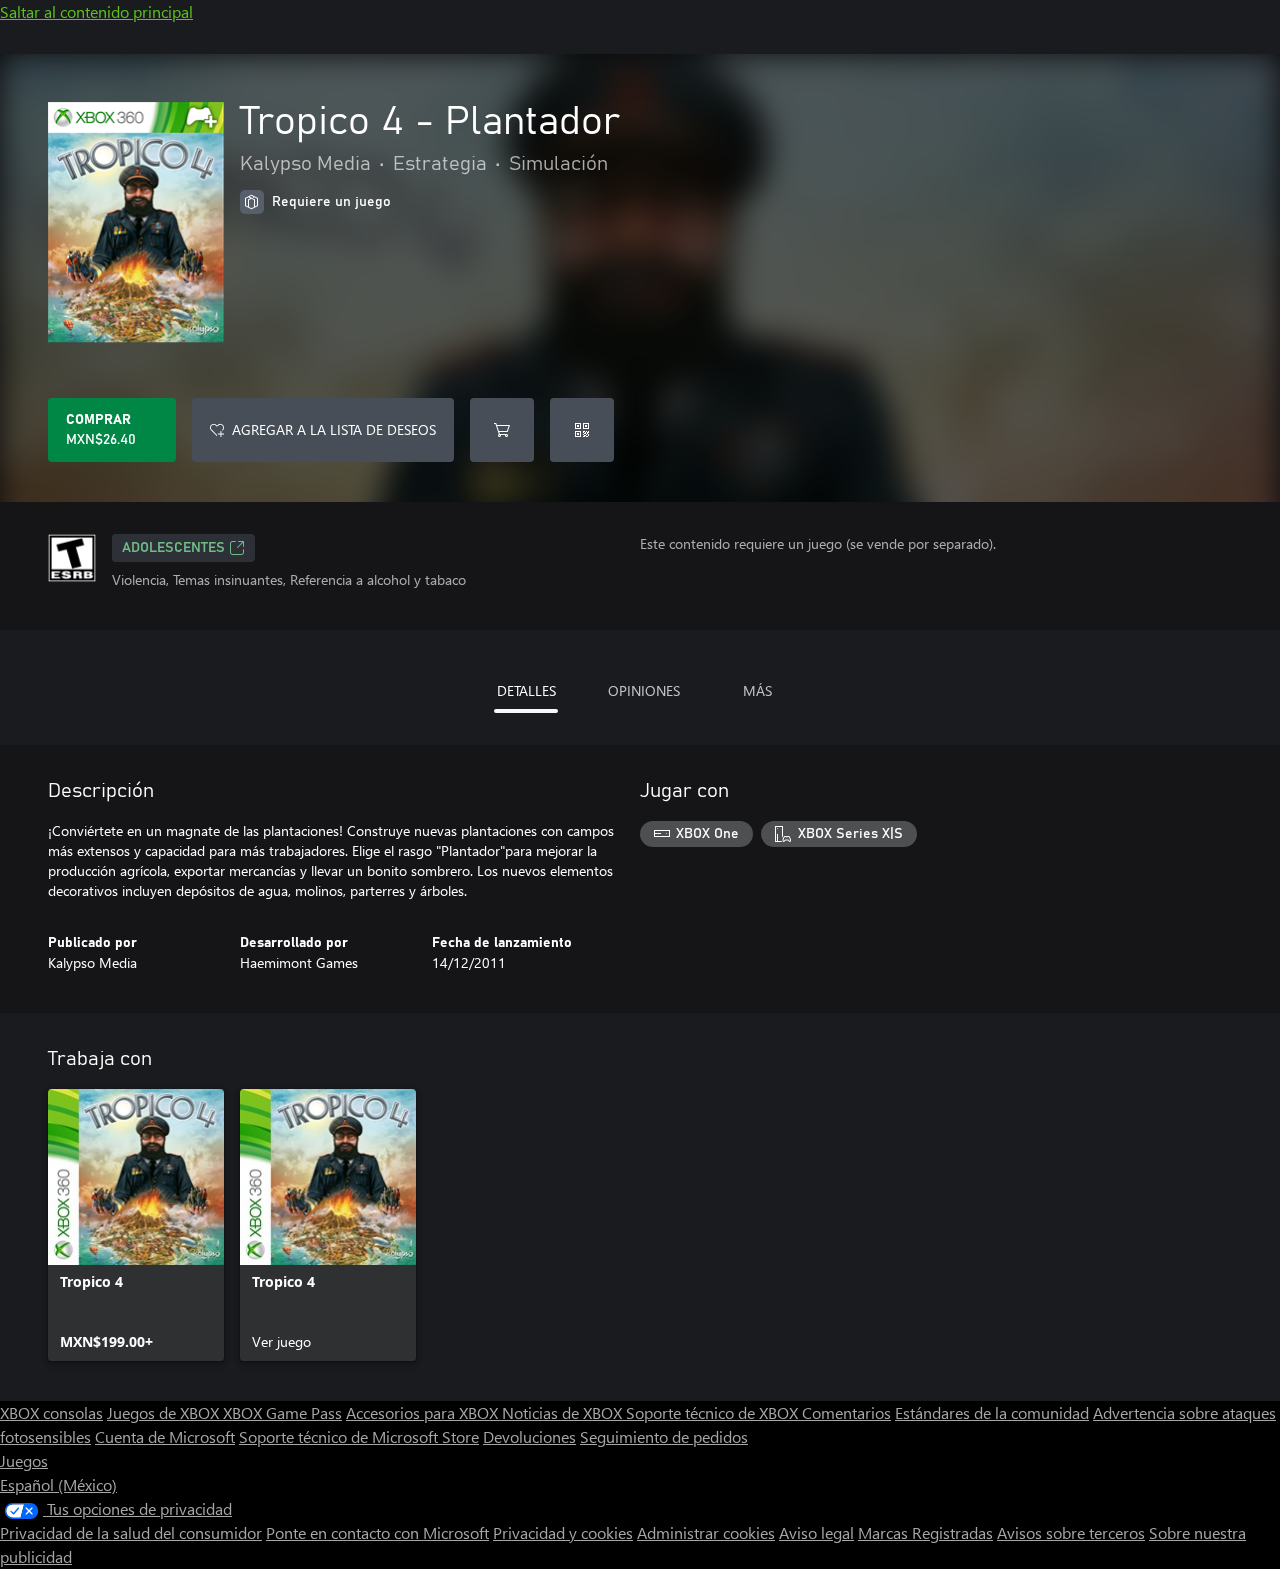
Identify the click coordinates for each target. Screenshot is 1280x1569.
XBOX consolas (51, 1412)
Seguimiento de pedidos (664, 1436)
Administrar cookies (706, 1532)
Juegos (24, 1460)
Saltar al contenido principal (96, 11)
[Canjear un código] (582, 430)
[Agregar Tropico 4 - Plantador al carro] (502, 430)
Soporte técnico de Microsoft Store (359, 1436)
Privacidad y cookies (563, 1532)
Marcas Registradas (925, 1532)
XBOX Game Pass (282, 1412)
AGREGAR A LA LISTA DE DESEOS (334, 429)
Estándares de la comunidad (992, 1412)
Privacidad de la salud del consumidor (131, 1532)
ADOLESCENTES (173, 548)
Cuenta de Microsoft (165, 1436)
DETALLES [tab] (526, 690)
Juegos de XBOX (165, 1412)
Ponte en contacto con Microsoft (377, 1532)
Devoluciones (529, 1436)
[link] (136, 1225)
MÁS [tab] (757, 690)
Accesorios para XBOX (424, 1412)
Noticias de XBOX (564, 1412)
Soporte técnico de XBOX (714, 1412)
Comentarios (846, 1412)
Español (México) (58, 1484)
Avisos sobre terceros (1071, 1532)
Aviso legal (816, 1532)
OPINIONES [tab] (644, 690)
